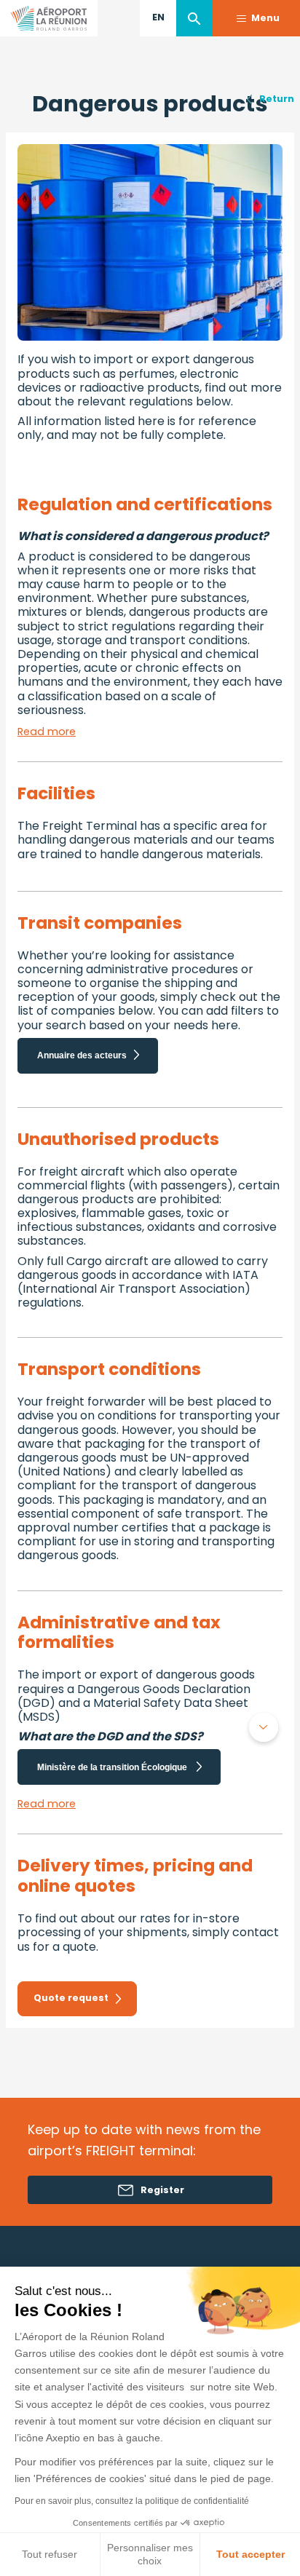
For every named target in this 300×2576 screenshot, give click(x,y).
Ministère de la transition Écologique (113, 1767)
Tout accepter (250, 2554)
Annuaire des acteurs (82, 1055)
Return (277, 99)
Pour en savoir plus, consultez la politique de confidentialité (132, 2501)
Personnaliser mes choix (150, 2554)
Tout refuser (50, 2554)
